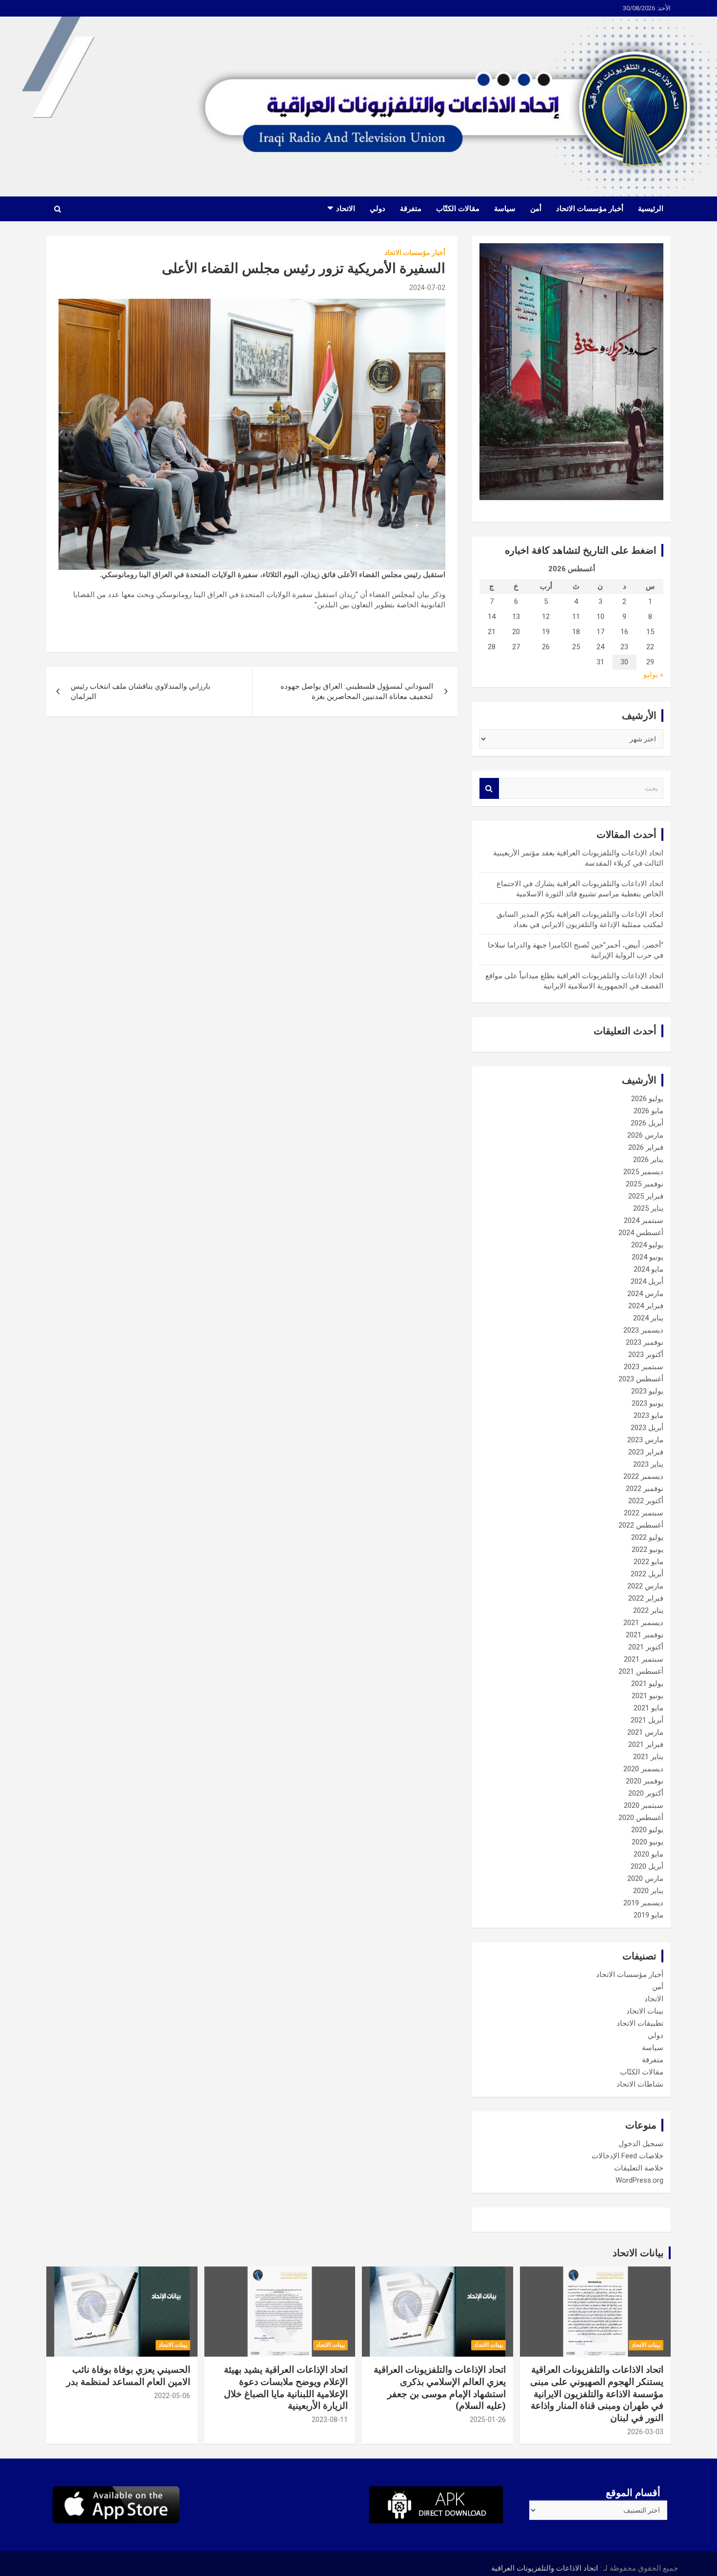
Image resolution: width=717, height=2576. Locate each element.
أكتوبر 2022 (646, 1501)
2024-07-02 (427, 288)
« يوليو (653, 675)
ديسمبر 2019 (643, 1903)
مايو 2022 (648, 1562)
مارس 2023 (645, 1440)
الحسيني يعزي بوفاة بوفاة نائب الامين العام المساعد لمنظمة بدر (128, 2376)
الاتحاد (346, 209)
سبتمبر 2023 (644, 1367)
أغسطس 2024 (641, 1233)
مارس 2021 (645, 1732)
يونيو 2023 (647, 1403)
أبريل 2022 (647, 1574)
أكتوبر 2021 (646, 1647)
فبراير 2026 (646, 1147)
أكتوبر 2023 (646, 1355)
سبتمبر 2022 (644, 1513)
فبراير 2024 (646, 1306)
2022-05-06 (172, 2396)
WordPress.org (639, 2180)
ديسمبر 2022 (643, 1476)
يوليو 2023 (647, 1391)
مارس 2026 (645, 1135)
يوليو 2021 (647, 1684)
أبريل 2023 (647, 1428)
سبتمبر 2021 (644, 1659)
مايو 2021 (648, 1708)
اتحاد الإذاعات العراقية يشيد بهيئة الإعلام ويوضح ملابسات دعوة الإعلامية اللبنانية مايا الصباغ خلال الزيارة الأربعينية (286, 2388)
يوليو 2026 (647, 1099)
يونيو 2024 (647, 1257)
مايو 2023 (648, 1415)
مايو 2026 (648, 1111)
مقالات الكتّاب (458, 209)
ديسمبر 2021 (643, 1623)
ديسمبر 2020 (643, 1769)
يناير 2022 (648, 1610)
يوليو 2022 (647, 1537)
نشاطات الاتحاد (640, 2084)
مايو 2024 (648, 1269)
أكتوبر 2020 (646, 1793)
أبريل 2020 (647, 1866)
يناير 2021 (648, 1757)
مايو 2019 (648, 1915)
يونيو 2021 (647, 1696)
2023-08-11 (330, 2420)
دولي (378, 209)
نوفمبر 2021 (645, 1635)
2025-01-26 (488, 2420)
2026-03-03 (645, 2432)
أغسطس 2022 (641, 1525)
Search (489, 788)
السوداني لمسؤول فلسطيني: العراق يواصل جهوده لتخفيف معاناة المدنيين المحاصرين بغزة (357, 691)
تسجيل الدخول (641, 2144)
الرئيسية (651, 209)
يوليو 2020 (647, 1830)
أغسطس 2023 (641, 1379)
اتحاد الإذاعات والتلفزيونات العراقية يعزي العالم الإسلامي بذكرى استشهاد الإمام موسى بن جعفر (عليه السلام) (440, 2388)
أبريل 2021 (647, 1720)
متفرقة (411, 209)
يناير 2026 (648, 1160)
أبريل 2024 (647, 1281)
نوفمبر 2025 (645, 1184)
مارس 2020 (645, 1879)
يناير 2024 (648, 1318)
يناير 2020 (648, 1891)
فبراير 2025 (646, 1196)
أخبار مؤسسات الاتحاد (590, 209)
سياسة (505, 209)
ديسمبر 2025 (643, 1172)
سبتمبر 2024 (644, 1220)
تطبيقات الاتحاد (640, 2023)
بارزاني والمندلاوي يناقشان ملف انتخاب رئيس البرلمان (140, 691)
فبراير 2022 (646, 1598)
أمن (536, 209)
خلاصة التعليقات (639, 2168)
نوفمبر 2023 (645, 1342)
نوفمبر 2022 (645, 1489)
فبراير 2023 (646, 1452)
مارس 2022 (645, 1586)
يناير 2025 (648, 1208)
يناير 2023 (648, 1464)
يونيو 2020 (647, 1842)
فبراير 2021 (646, 1744)
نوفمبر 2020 (645, 1781)
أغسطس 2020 (641, 1818)
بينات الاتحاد (645, 2011)
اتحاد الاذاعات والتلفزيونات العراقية (545, 2568)
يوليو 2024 (647, 1245)
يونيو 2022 (647, 1549)
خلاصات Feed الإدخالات (627, 2156)
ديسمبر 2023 (643, 1330)
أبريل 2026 (647, 1123)
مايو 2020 (648, 1854)
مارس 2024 (645, 1294)
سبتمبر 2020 (644, 1805)
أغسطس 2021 (641, 1671)
